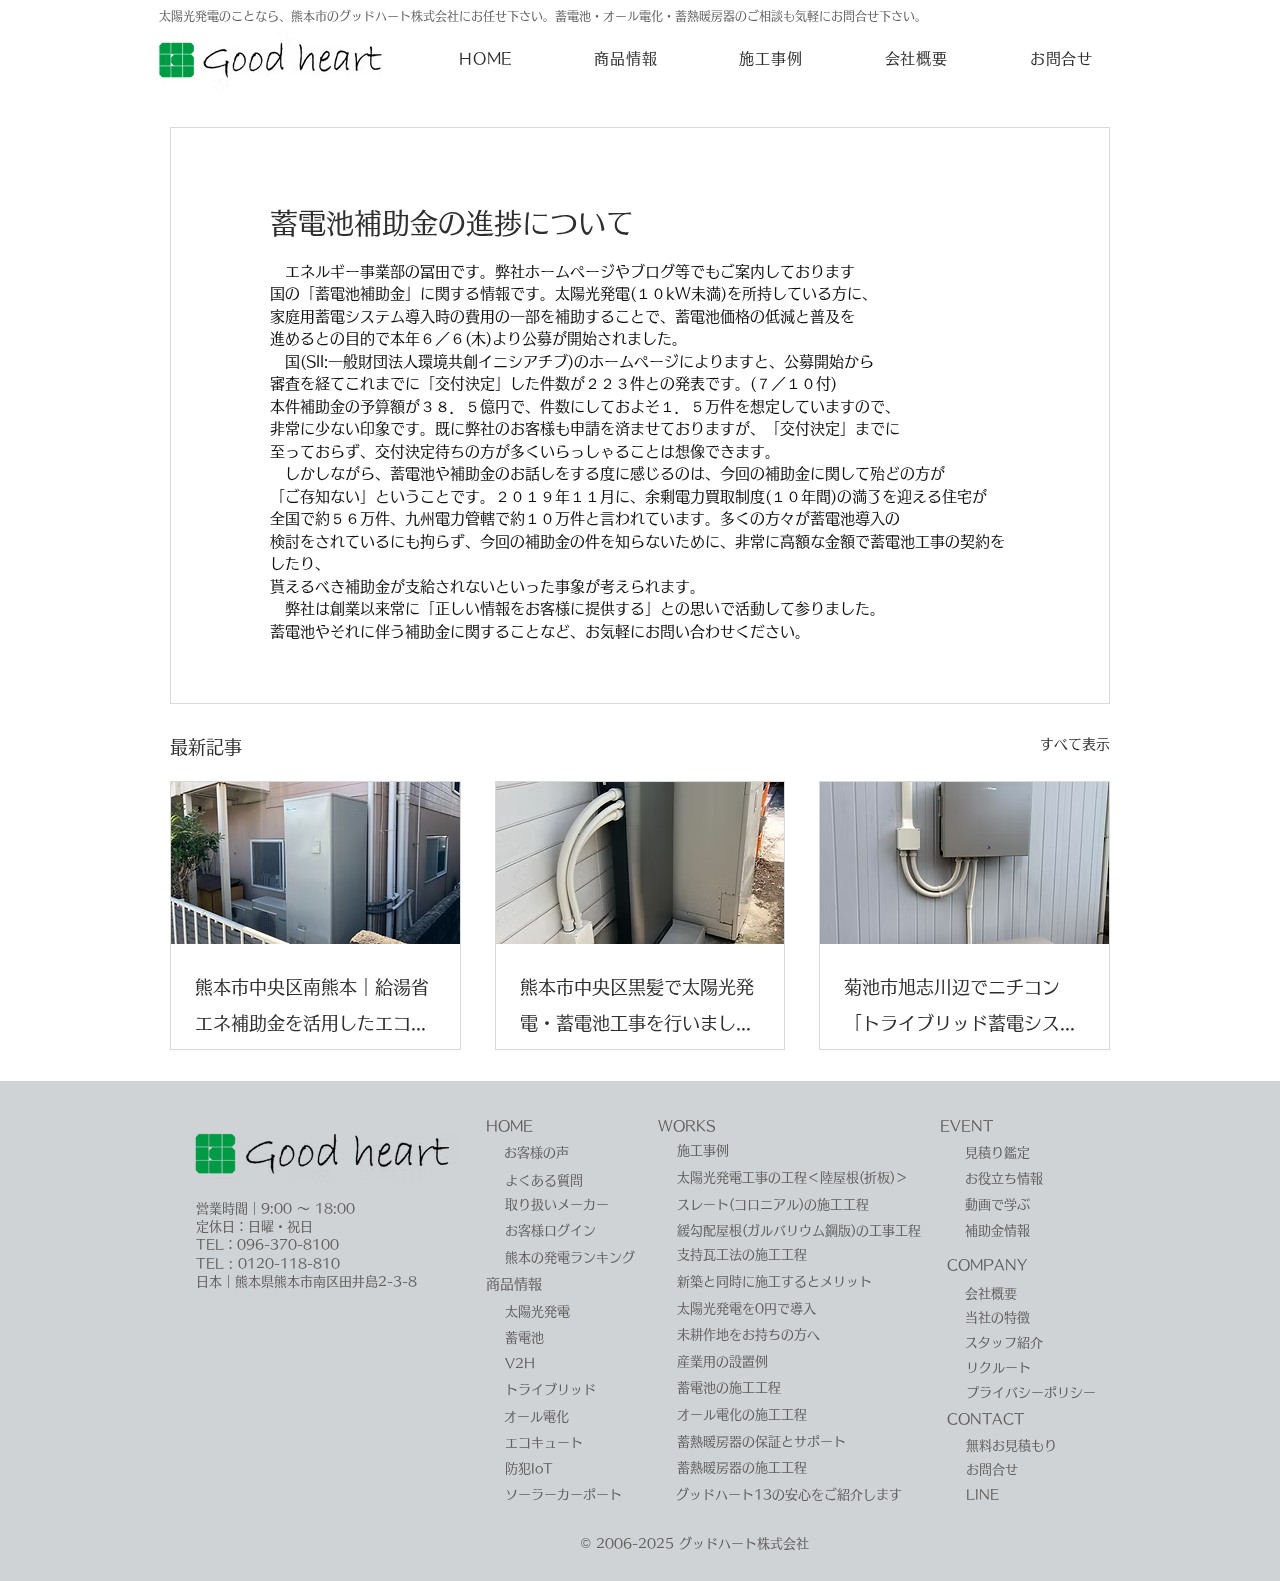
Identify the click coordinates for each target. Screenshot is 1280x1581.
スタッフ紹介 (1004, 1342)
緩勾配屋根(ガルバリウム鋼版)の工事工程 (799, 1230)
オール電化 (536, 1416)
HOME (509, 1126)
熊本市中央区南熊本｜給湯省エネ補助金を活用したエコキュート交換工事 (312, 1009)
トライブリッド (550, 1389)
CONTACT (985, 1419)
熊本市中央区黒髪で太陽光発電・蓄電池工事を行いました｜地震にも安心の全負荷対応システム (637, 1009)
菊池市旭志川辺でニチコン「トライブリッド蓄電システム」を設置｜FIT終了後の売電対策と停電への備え (961, 1009)
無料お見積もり (1011, 1445)
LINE (982, 1494)
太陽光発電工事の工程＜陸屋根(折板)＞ (792, 1177)
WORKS (687, 1126)
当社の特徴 (997, 1317)
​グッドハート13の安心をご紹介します (789, 1494)
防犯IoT (529, 1468)
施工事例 (703, 1150)
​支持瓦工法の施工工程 (742, 1254)
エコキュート (544, 1442)
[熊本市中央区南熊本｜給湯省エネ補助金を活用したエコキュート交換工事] (315, 863)
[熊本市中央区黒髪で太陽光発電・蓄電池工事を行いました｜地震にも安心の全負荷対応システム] (640, 863)
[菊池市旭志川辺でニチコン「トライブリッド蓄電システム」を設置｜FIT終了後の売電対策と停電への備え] (964, 863)
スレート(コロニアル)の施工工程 (773, 1204)
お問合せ (992, 1469)
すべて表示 (1075, 744)
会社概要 (991, 1293)
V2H (520, 1363)
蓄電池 (524, 1337)
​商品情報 (514, 1284)
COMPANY (987, 1265)
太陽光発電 (537, 1311)
